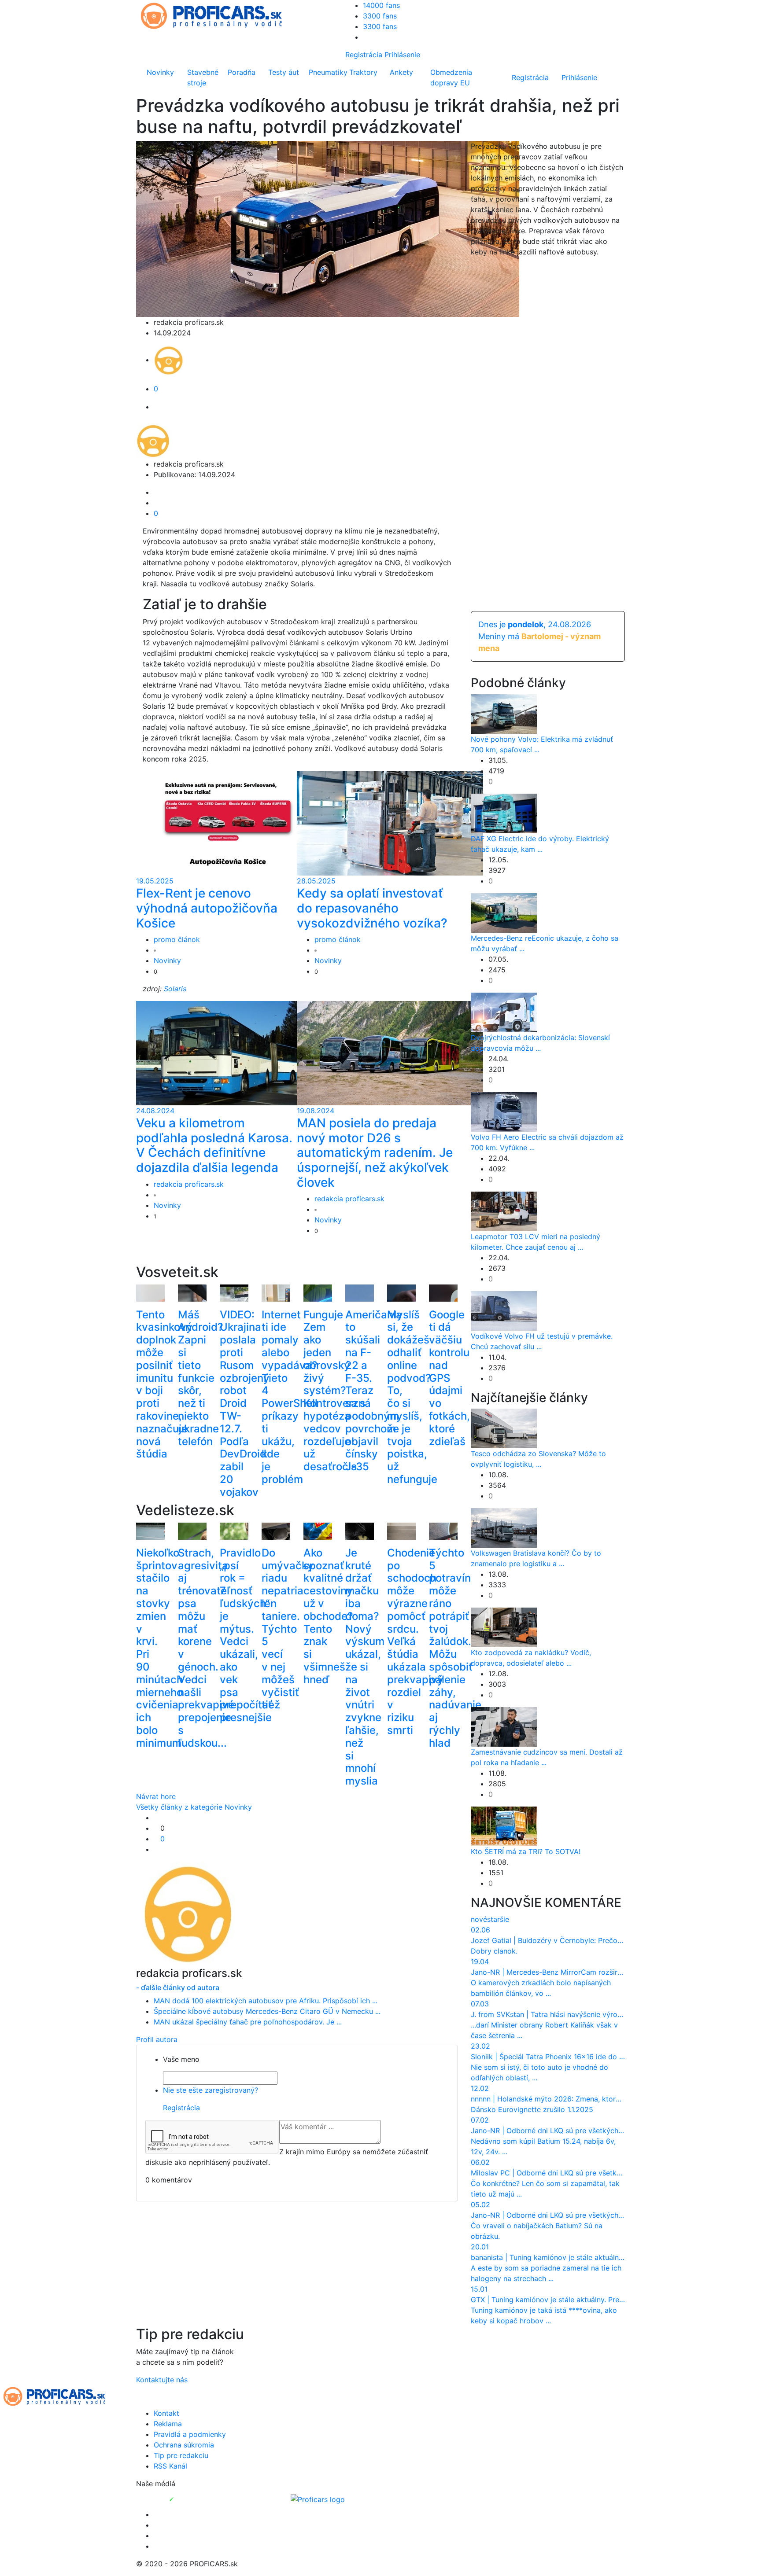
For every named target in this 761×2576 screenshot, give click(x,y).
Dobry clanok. (494, 1951)
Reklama (168, 2424)
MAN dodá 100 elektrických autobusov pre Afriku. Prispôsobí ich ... (266, 2001)
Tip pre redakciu (181, 2455)
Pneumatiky (327, 72)
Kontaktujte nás (162, 2380)
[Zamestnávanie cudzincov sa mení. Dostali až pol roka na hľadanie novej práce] (504, 1726)
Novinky (160, 72)
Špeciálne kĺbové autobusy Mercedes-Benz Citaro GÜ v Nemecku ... (267, 2011)
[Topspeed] (192, 2499)
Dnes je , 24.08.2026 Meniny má (539, 636)
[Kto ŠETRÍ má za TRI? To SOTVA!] (504, 1826)
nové (479, 1919)
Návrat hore (156, 1796)
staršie (498, 1919)
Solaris (175, 989)
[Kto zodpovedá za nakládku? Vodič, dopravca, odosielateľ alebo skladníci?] (504, 1627)
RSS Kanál (170, 2466)
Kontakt (166, 2413)
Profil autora (157, 2039)
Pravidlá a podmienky (190, 2434)
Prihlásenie (402, 55)
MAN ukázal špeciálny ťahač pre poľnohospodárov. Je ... (248, 2022)
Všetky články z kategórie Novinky (194, 1807)
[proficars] (215, 15)
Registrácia (364, 55)
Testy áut (284, 72)
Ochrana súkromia (184, 2445)
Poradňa (242, 72)
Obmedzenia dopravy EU (451, 77)
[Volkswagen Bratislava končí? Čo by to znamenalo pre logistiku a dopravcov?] (504, 1527)
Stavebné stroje (203, 77)
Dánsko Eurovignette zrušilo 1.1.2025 (532, 2109)
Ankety (401, 72)
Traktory (363, 72)
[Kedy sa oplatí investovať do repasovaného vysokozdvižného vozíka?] (390, 823)
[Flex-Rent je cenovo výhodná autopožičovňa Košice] (229, 823)
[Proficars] (318, 2499)
